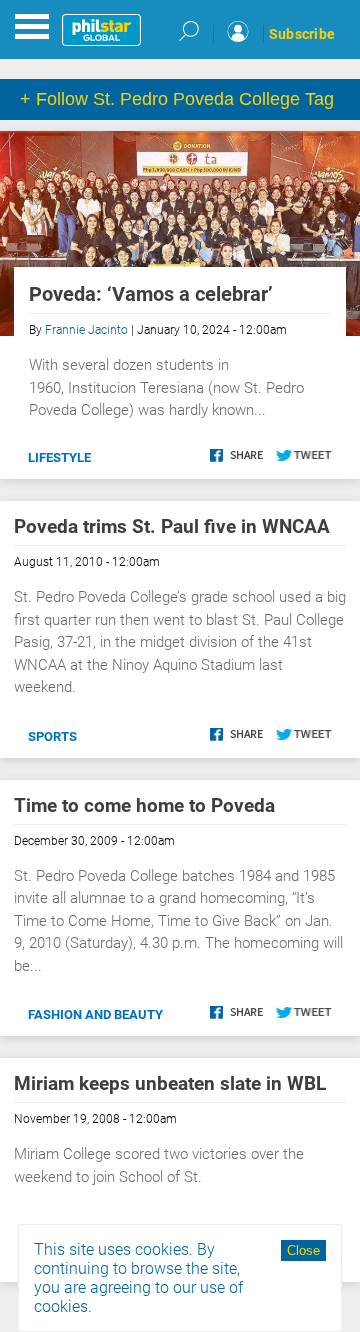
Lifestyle (59, 457)
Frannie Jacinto (86, 330)
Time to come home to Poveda (144, 805)
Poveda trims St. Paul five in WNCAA (172, 526)
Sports (52, 736)
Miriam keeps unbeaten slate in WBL (170, 1083)
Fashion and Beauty (95, 1014)
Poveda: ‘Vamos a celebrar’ (151, 294)
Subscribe (302, 34)
